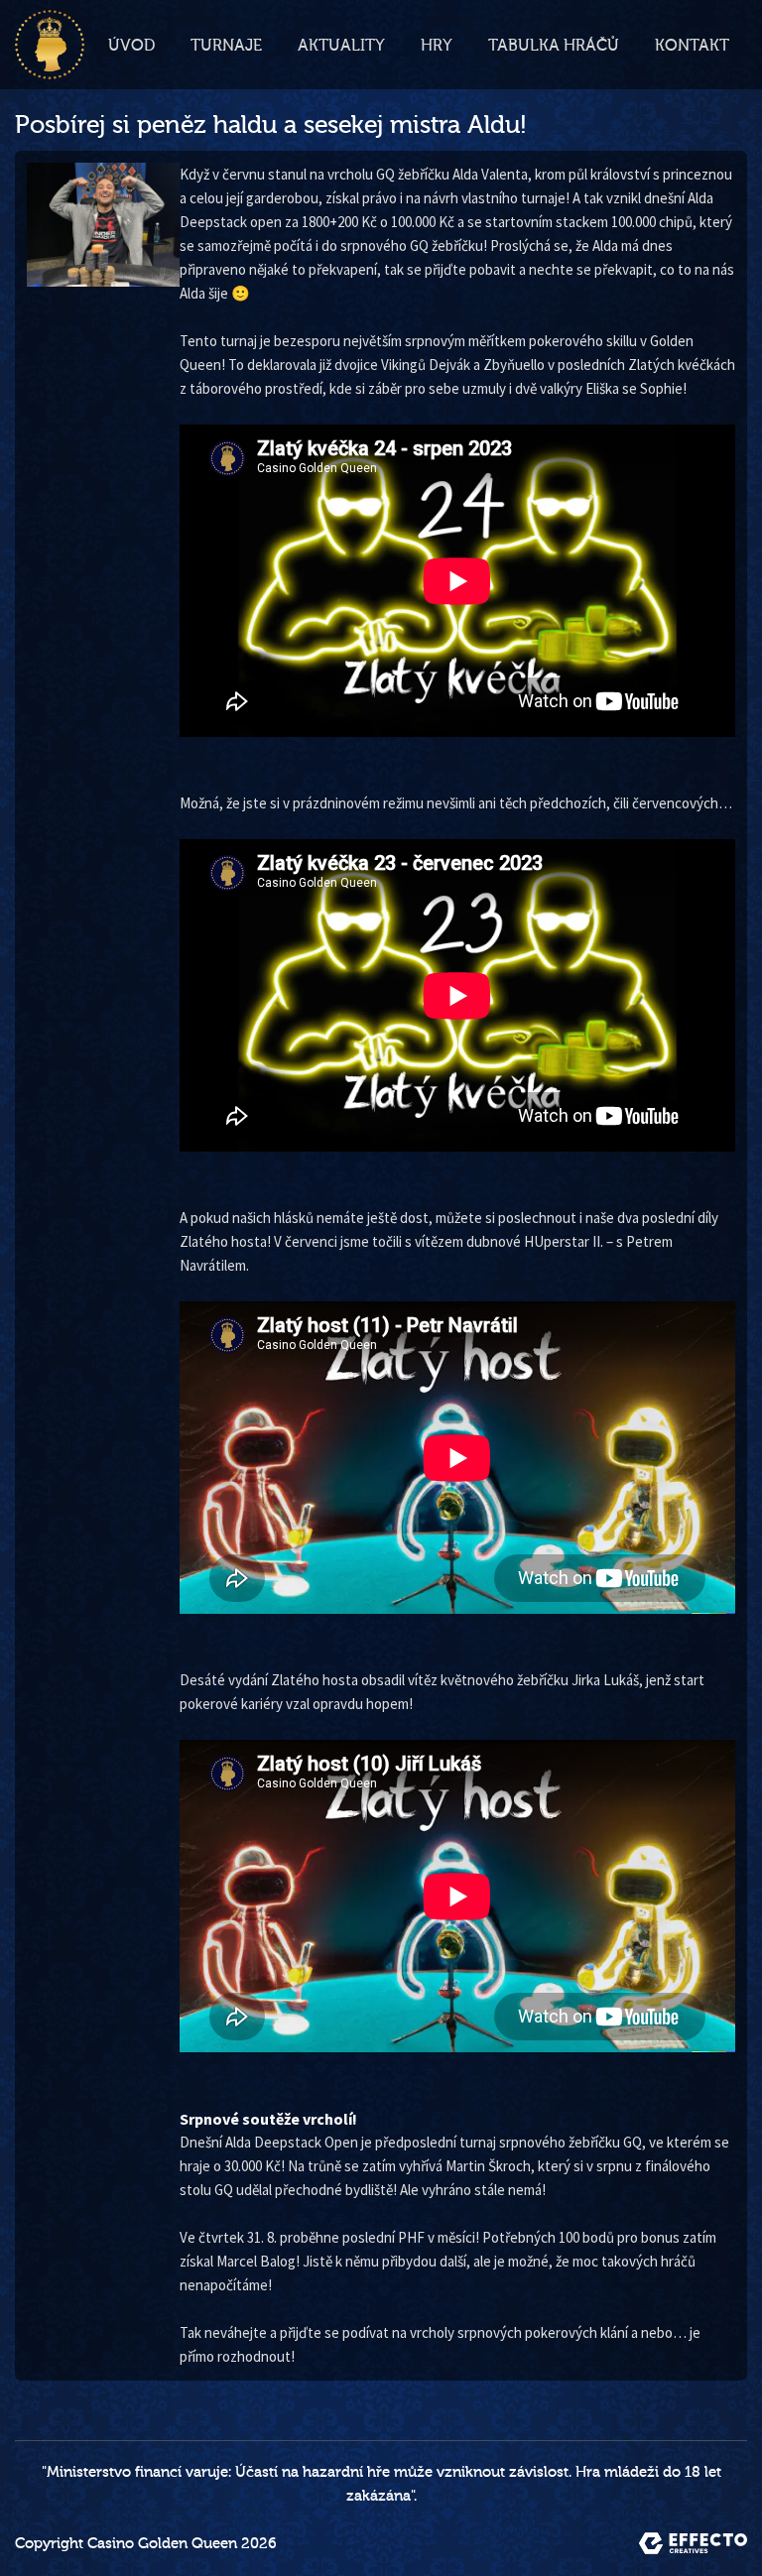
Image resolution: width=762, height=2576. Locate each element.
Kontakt (692, 46)
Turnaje (226, 46)
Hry (437, 46)
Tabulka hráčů (554, 46)
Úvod (131, 46)
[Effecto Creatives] (693, 2543)
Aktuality (341, 46)
